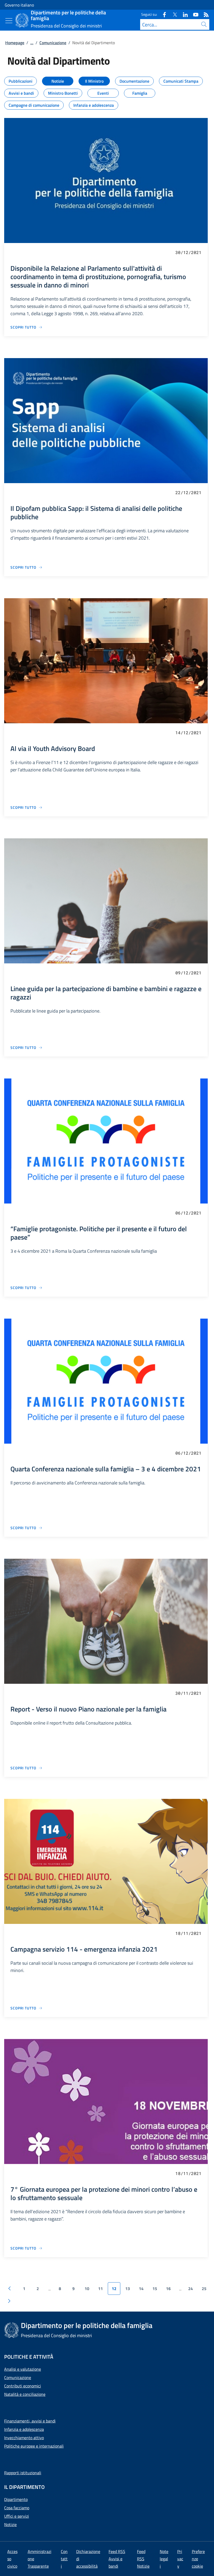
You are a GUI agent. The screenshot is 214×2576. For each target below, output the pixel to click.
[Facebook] (162, 14)
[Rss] (204, 14)
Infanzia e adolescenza (24, 2429)
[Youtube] (194, 14)
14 (141, 2289)
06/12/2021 (188, 1213)
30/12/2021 (188, 252)
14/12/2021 (188, 733)
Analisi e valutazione (23, 2369)
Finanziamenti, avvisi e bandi (30, 2421)
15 (155, 2289)
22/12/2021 (188, 492)
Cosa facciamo (17, 2508)
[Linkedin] (183, 14)
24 (191, 2289)
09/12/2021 (188, 973)
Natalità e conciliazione (25, 2394)
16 (168, 2289)
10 (87, 2289)
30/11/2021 (188, 1693)
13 (128, 2289)
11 (100, 2289)
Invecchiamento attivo (24, 2438)
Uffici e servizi (17, 2516)
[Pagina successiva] (9, 2301)
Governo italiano (19, 5)
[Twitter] (173, 14)
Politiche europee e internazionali (34, 2446)
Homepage (15, 43)
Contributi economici (23, 2386)
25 (204, 2289)
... (32, 43)
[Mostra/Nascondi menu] (9, 21)
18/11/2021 (188, 1933)
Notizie (10, 2524)
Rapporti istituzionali (23, 2473)
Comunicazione (53, 43)
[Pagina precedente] (9, 2289)
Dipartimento (16, 2499)
